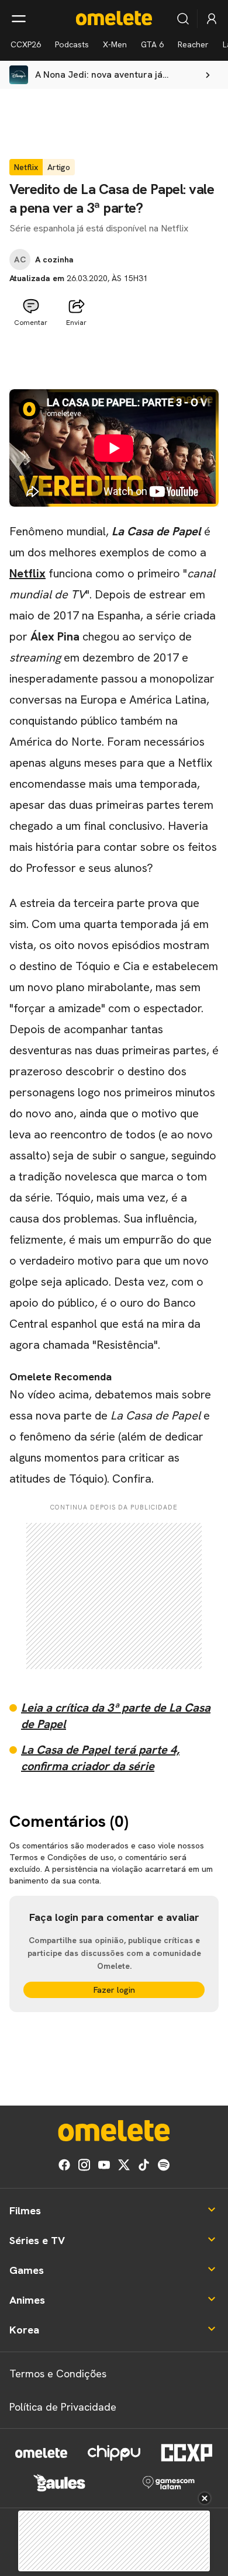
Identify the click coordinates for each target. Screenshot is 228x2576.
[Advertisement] (114, 361)
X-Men (115, 44)
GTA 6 (152, 44)
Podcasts (72, 44)
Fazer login (114, 1990)
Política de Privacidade (63, 2407)
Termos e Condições (58, 2374)
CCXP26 (26, 44)
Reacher (193, 44)
